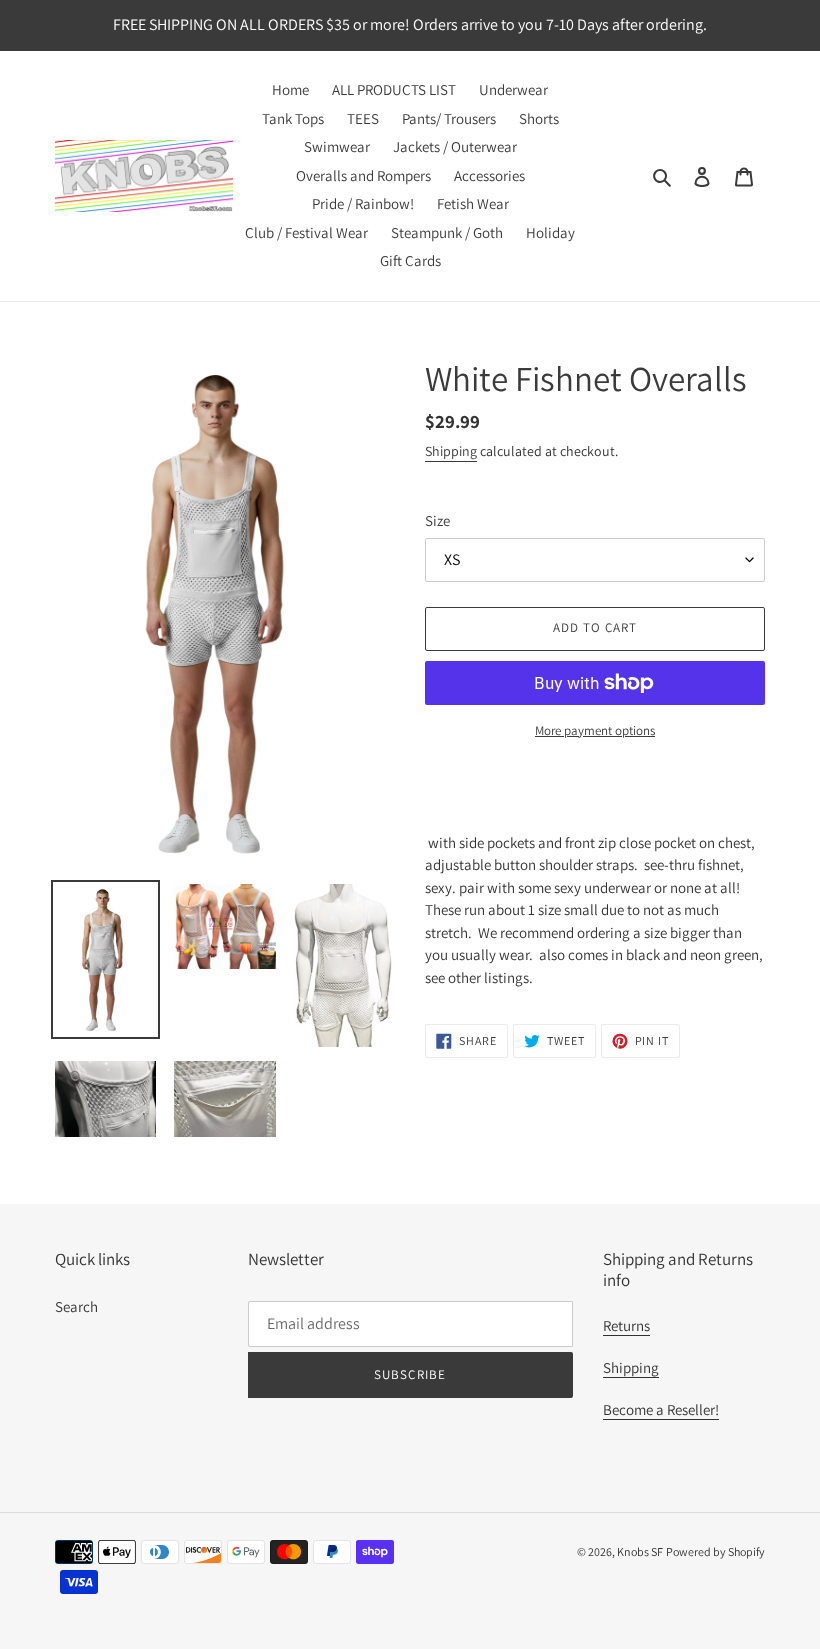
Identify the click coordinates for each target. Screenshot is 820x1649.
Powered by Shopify (715, 1551)
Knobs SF (640, 1551)
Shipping (451, 451)
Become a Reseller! (661, 1409)
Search (76, 1306)
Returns (626, 1325)
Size (437, 520)
